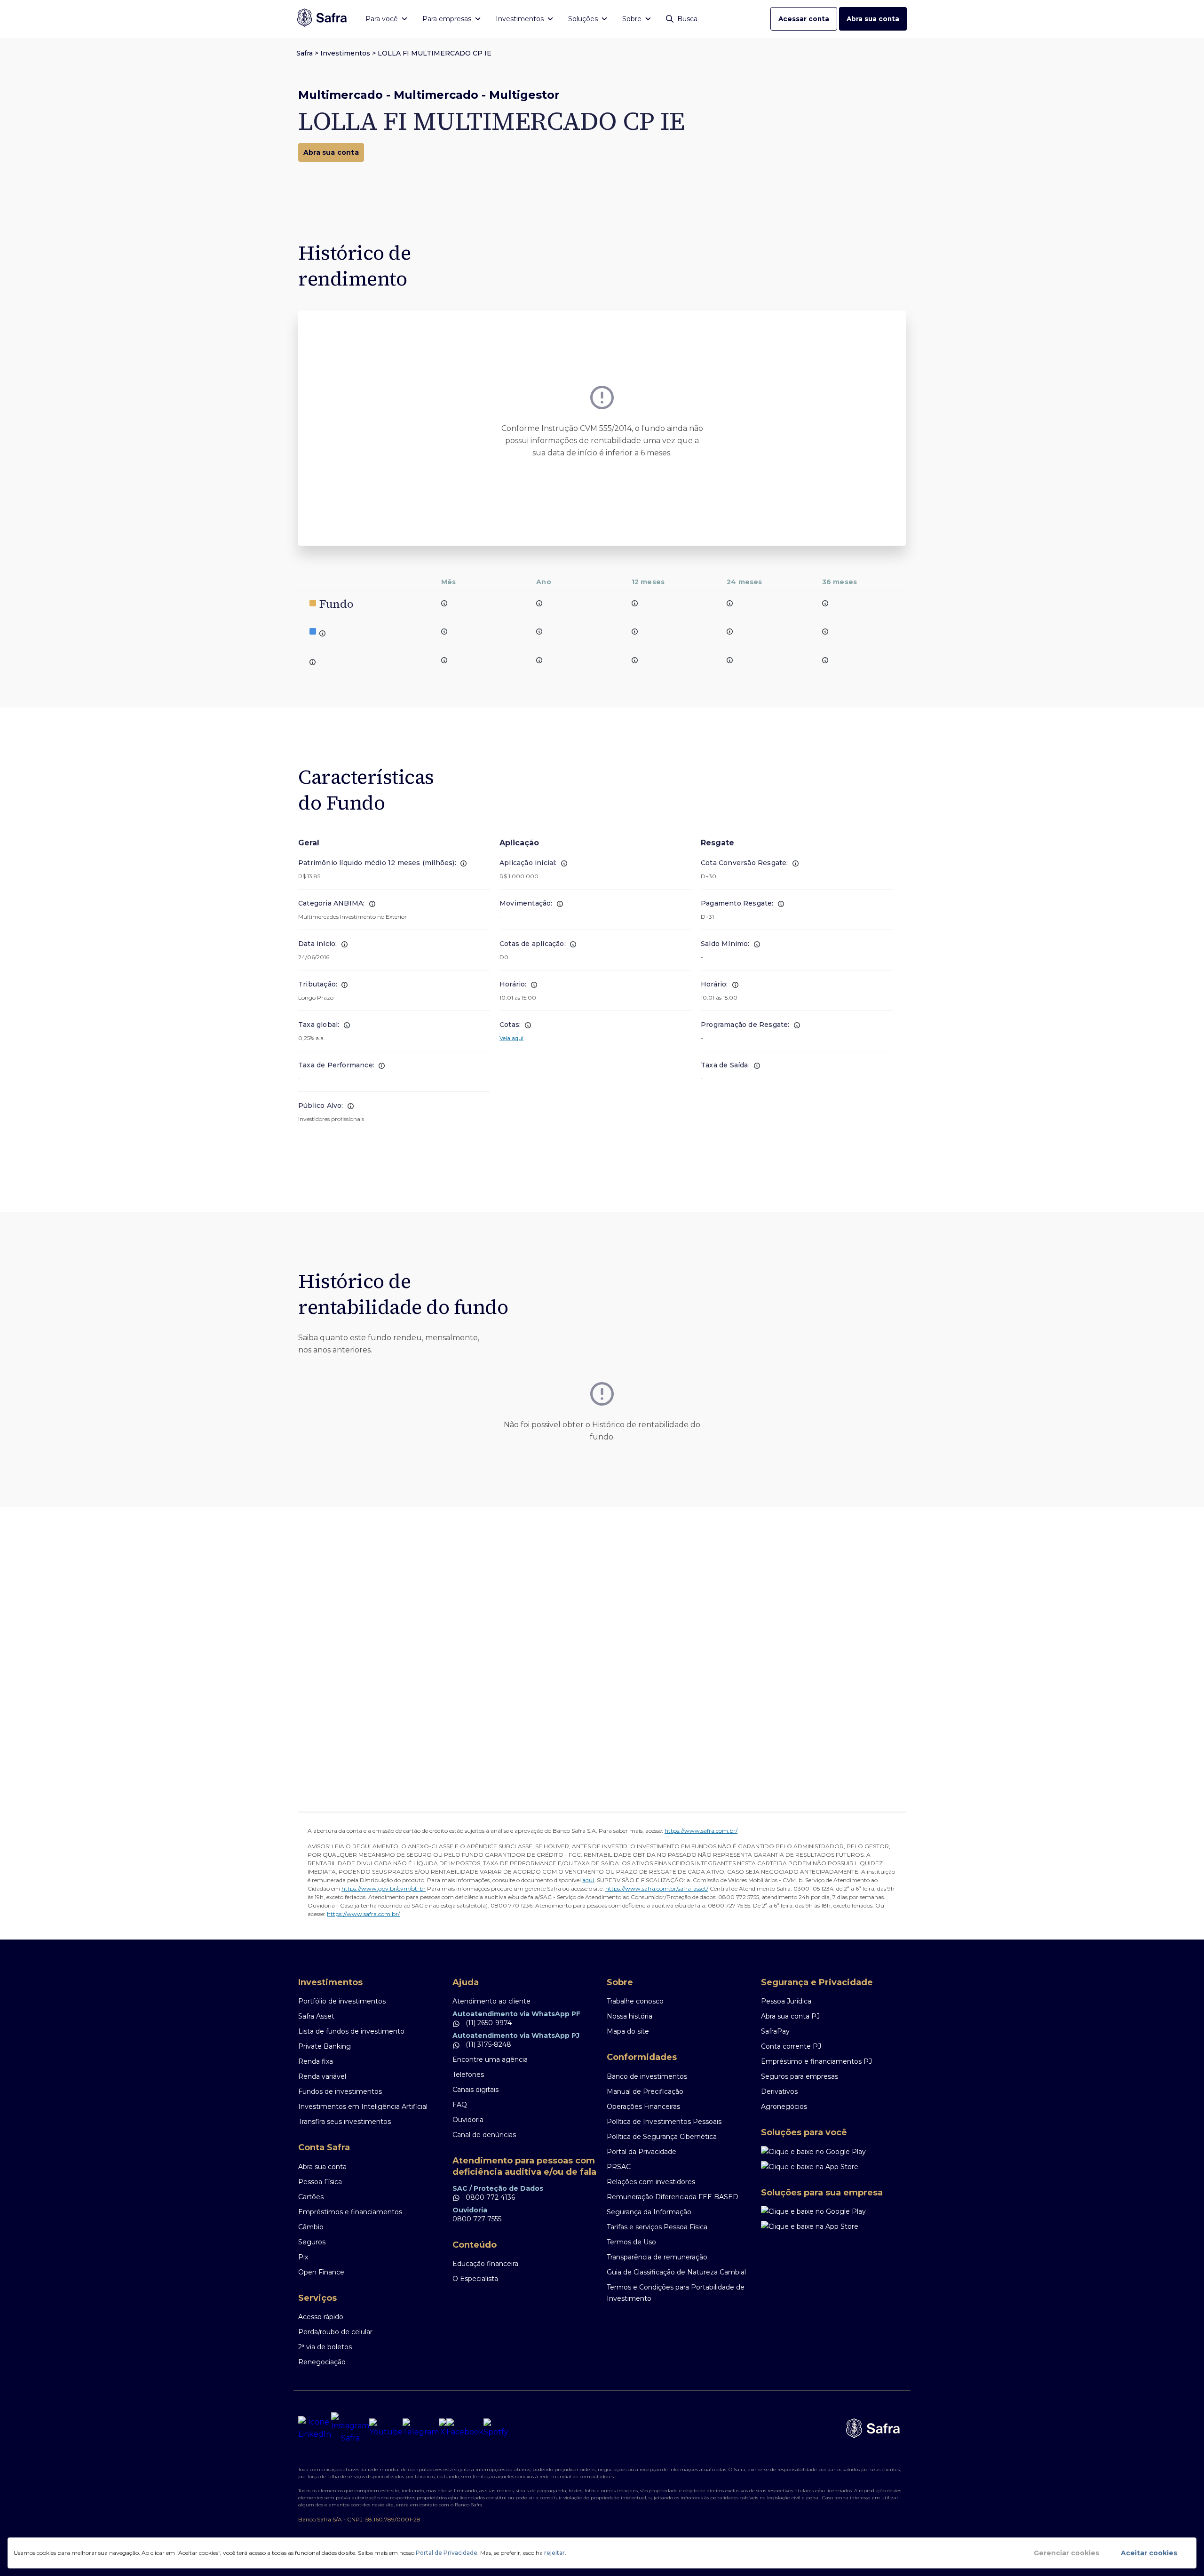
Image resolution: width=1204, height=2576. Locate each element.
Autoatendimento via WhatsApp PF (516, 2014)
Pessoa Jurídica (786, 2001)
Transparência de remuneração (657, 2257)
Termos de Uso (631, 2242)
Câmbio (311, 2227)
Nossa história (630, 2016)
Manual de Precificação (645, 2091)
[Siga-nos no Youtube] (386, 2428)
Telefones (468, 2075)
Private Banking (325, 2046)
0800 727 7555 (477, 2219)
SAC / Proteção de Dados (498, 2188)
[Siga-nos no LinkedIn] (315, 2428)
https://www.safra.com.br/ (701, 1831)
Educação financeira (485, 2264)
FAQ (460, 2105)
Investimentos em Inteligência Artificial (363, 2107)
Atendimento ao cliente (491, 2001)
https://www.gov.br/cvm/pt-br (384, 1888)
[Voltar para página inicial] (322, 19)
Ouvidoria (468, 2120)
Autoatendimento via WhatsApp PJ (516, 2035)
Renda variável (322, 2076)
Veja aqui (511, 1038)
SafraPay (775, 2031)
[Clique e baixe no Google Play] (833, 2152)
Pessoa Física (320, 2182)
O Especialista (475, 2279)
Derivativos (779, 2091)
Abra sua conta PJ (790, 2016)
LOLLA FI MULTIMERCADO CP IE (435, 53)
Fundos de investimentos (340, 2091)
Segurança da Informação (649, 2212)
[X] (443, 2428)
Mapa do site (628, 2031)
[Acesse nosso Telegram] (421, 2428)
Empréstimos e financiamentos (350, 2212)
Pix (303, 2257)
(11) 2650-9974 (488, 2023)
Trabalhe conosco (635, 2001)
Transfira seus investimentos (345, 2122)
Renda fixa (316, 2061)
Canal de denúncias (484, 2135)
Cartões (311, 2197)
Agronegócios (784, 2107)
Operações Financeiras (643, 2107)
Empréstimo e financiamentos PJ (816, 2061)
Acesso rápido (321, 2317)
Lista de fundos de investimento (351, 2031)
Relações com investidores (651, 2182)
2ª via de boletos (325, 2347)
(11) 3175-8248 (487, 2044)
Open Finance (321, 2272)
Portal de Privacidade (447, 2553)
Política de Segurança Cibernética (662, 2137)
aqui (588, 1880)
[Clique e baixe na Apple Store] (833, 2167)
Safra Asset (316, 2016)
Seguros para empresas (800, 2076)
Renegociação (322, 2362)
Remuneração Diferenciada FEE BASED (673, 2197)
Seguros (312, 2242)
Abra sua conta (873, 19)
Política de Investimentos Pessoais (664, 2122)
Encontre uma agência (490, 2059)
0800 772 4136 (489, 2197)
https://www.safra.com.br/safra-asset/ (657, 1888)
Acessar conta (804, 19)
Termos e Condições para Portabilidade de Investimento (676, 2293)
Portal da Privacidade (642, 2152)
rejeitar (554, 2553)
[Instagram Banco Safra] (350, 2428)
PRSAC (619, 2167)
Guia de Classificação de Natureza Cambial (676, 2272)
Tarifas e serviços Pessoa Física (657, 2227)
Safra (305, 53)
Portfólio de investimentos (342, 2001)
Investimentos (345, 53)
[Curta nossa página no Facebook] (465, 2428)
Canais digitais (475, 2090)
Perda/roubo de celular (335, 2332)
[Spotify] (496, 2428)
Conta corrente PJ (791, 2046)
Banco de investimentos (647, 2076)
